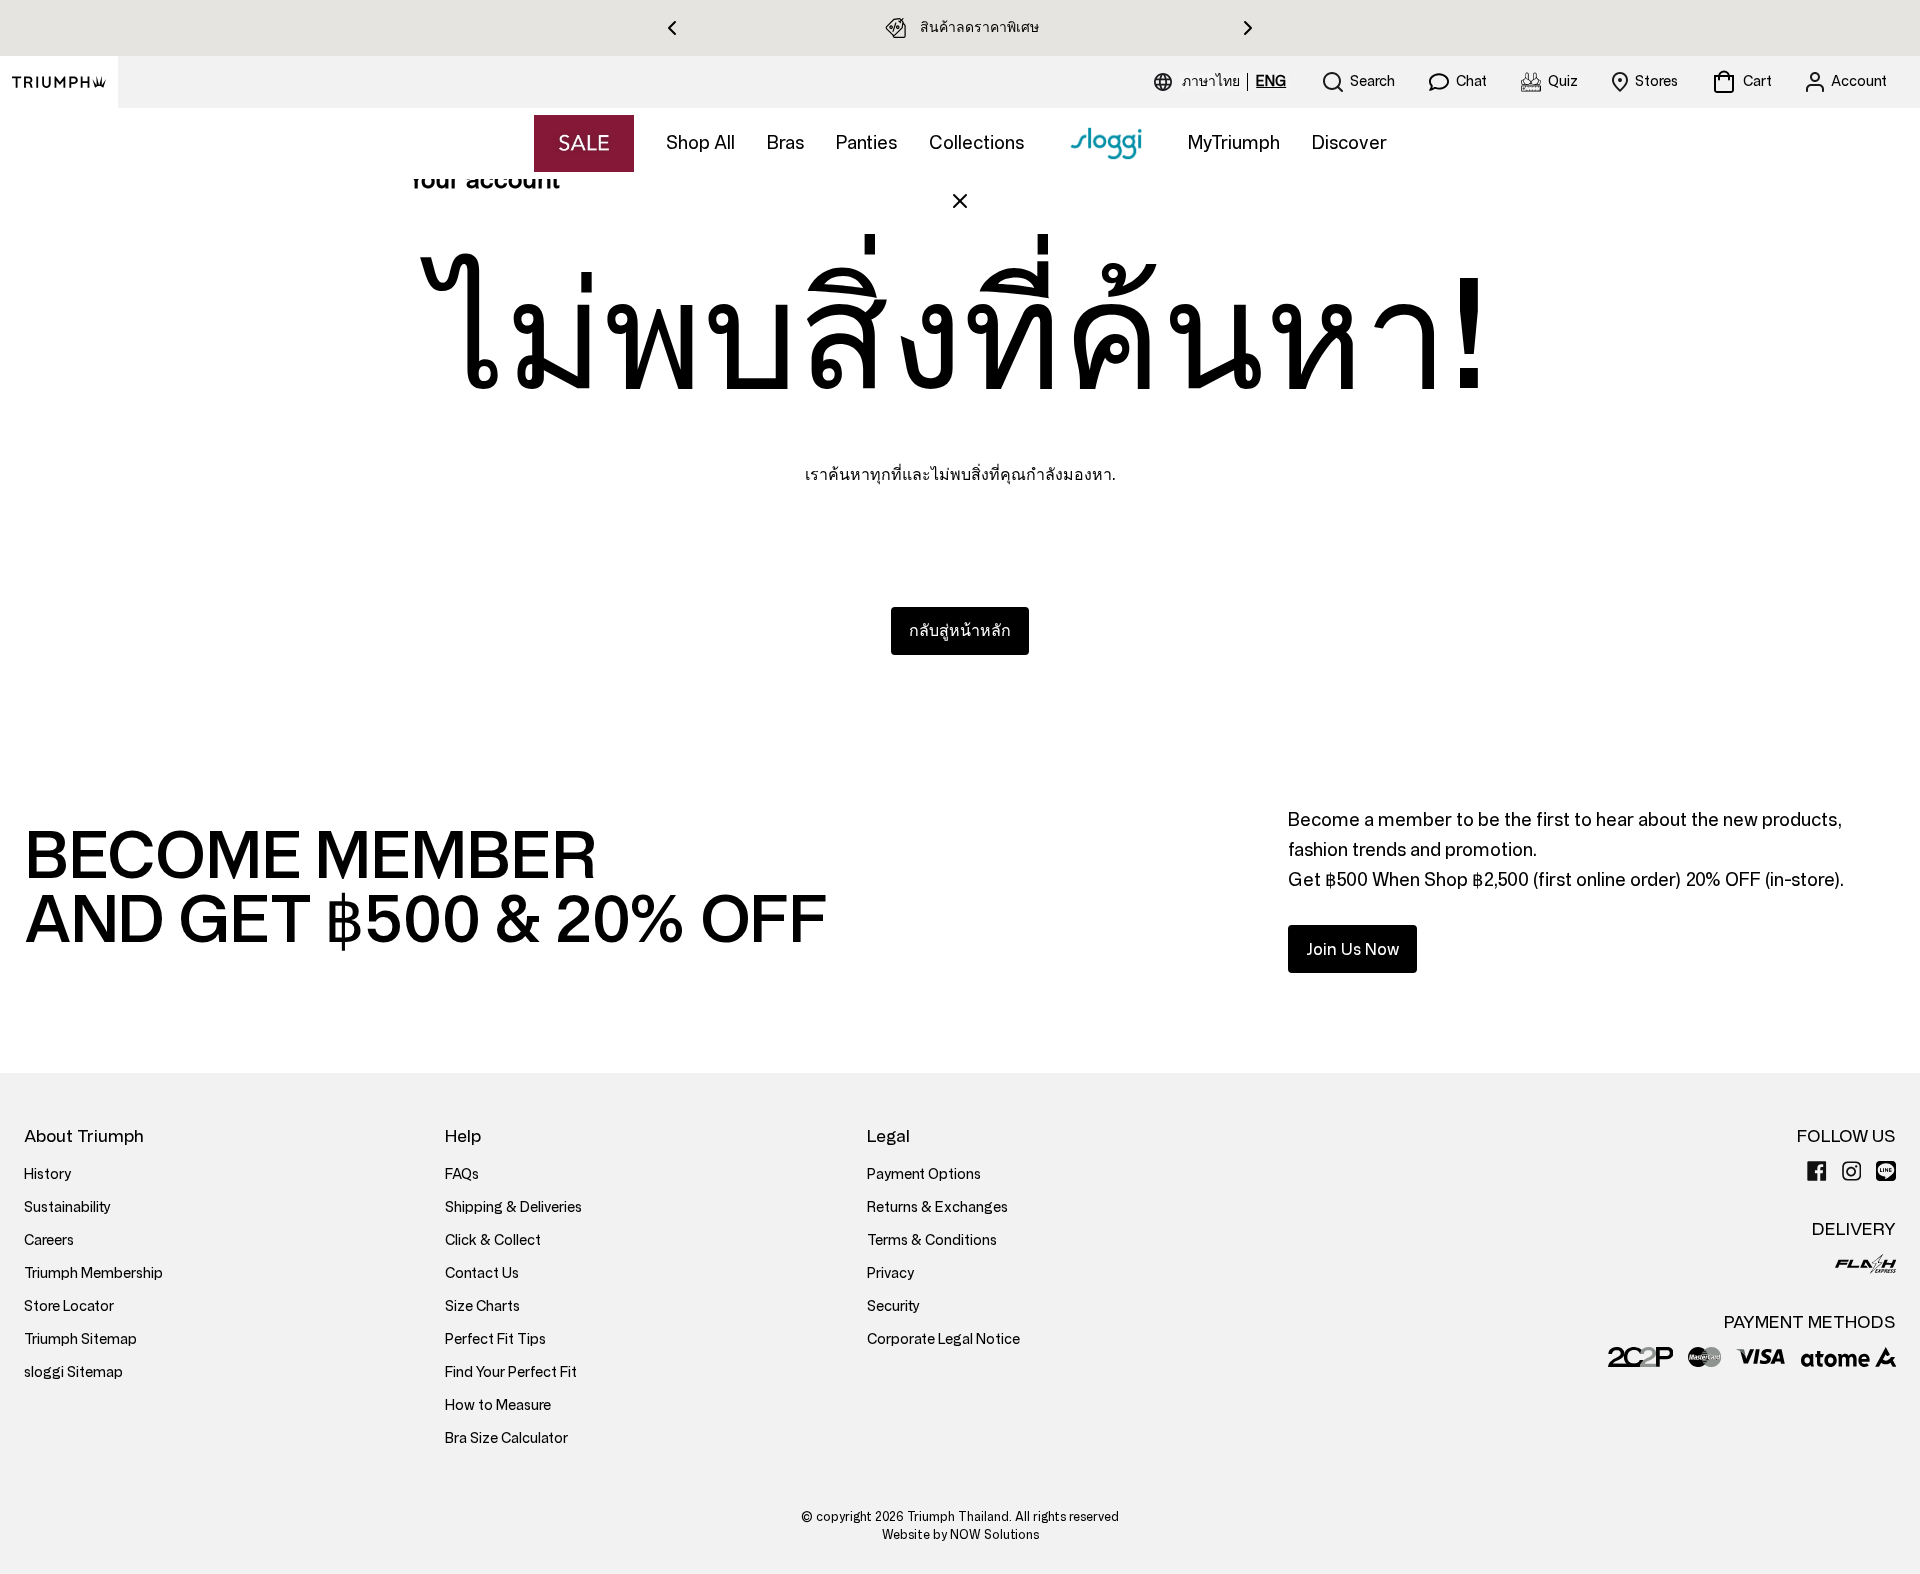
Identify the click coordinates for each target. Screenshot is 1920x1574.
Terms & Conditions (932, 1240)
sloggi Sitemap (73, 1372)
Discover (1349, 143)
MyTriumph (1234, 143)
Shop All (700, 143)
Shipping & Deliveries (513, 1207)
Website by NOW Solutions (960, 1535)
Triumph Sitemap (80, 1339)
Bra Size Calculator (506, 1438)
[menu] (1234, 82)
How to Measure (498, 1405)
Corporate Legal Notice (943, 1339)
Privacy (890, 1273)
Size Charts (482, 1306)
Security (893, 1306)
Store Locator (69, 1306)
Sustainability (67, 1207)
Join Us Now (1352, 949)
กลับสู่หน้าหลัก (960, 630)
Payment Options (924, 1174)
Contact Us (482, 1273)
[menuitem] (1214, 82)
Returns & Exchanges (937, 1207)
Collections (976, 143)
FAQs (462, 1174)
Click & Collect (493, 1240)
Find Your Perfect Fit (511, 1372)
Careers (49, 1240)
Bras (785, 143)
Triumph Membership (93, 1273)
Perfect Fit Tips (495, 1339)
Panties (866, 143)
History (47, 1174)
